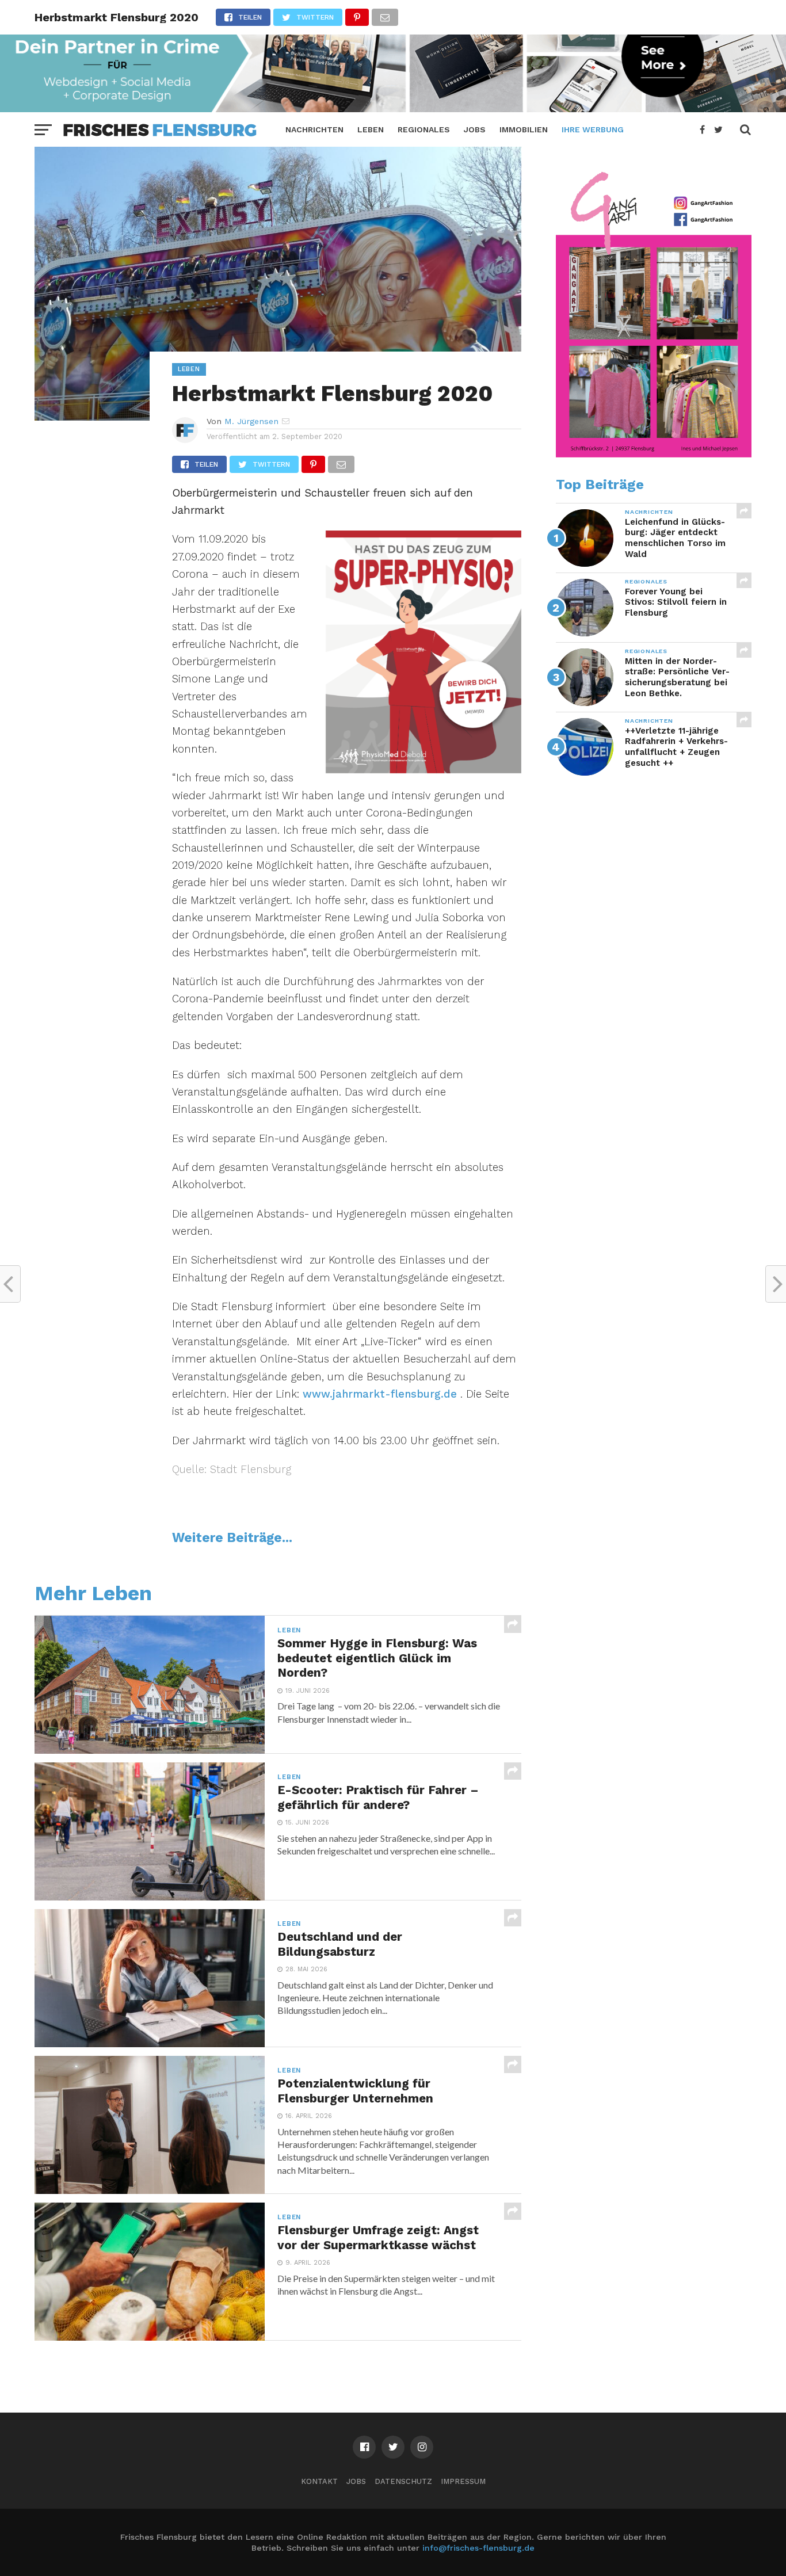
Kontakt (319, 2481)
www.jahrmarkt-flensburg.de (380, 1394)
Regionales (424, 129)
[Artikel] (654, 455)
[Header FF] (393, 108)
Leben (371, 129)
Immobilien (524, 129)
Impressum (463, 2481)
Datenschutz (403, 2481)
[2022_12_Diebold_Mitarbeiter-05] (423, 770)
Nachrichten (314, 129)
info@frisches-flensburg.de (478, 2548)
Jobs (475, 129)
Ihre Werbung (593, 129)
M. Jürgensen (251, 421)
